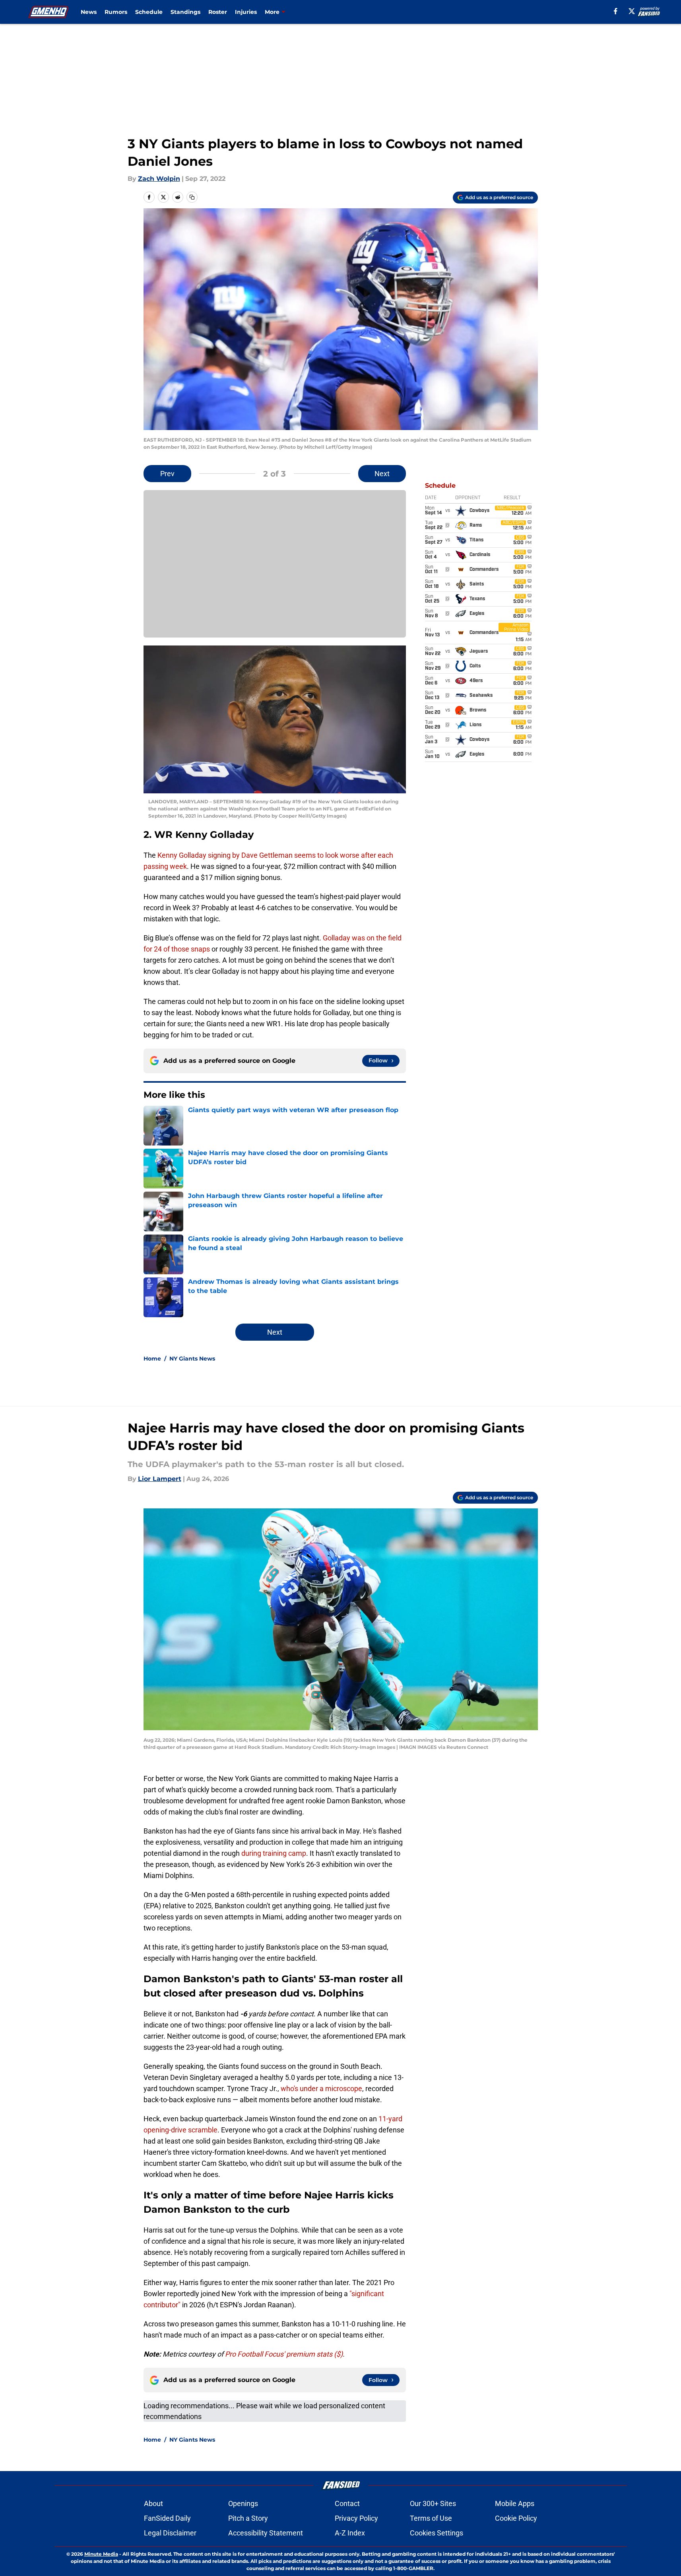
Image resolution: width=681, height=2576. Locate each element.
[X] (632, 11)
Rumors (116, 12)
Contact (347, 2503)
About (153, 2503)
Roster (218, 12)
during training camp (274, 1853)
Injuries (246, 12)
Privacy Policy (356, 2518)
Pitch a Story (248, 2518)
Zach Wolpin (159, 179)
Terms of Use (431, 2518)
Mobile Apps (515, 2503)
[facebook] (616, 11)
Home (152, 1359)
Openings (243, 2503)
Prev (167, 474)
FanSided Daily (167, 2518)
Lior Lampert (160, 1479)
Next (382, 474)
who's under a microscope (321, 2089)
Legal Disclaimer (170, 2533)
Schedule (149, 12)
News (89, 12)
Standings (185, 12)
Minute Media (101, 2554)
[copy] (192, 197)
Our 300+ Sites (433, 2503)
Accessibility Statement (266, 2533)
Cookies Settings (437, 2533)
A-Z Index (350, 2533)
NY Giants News (192, 1359)
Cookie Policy (516, 2518)
